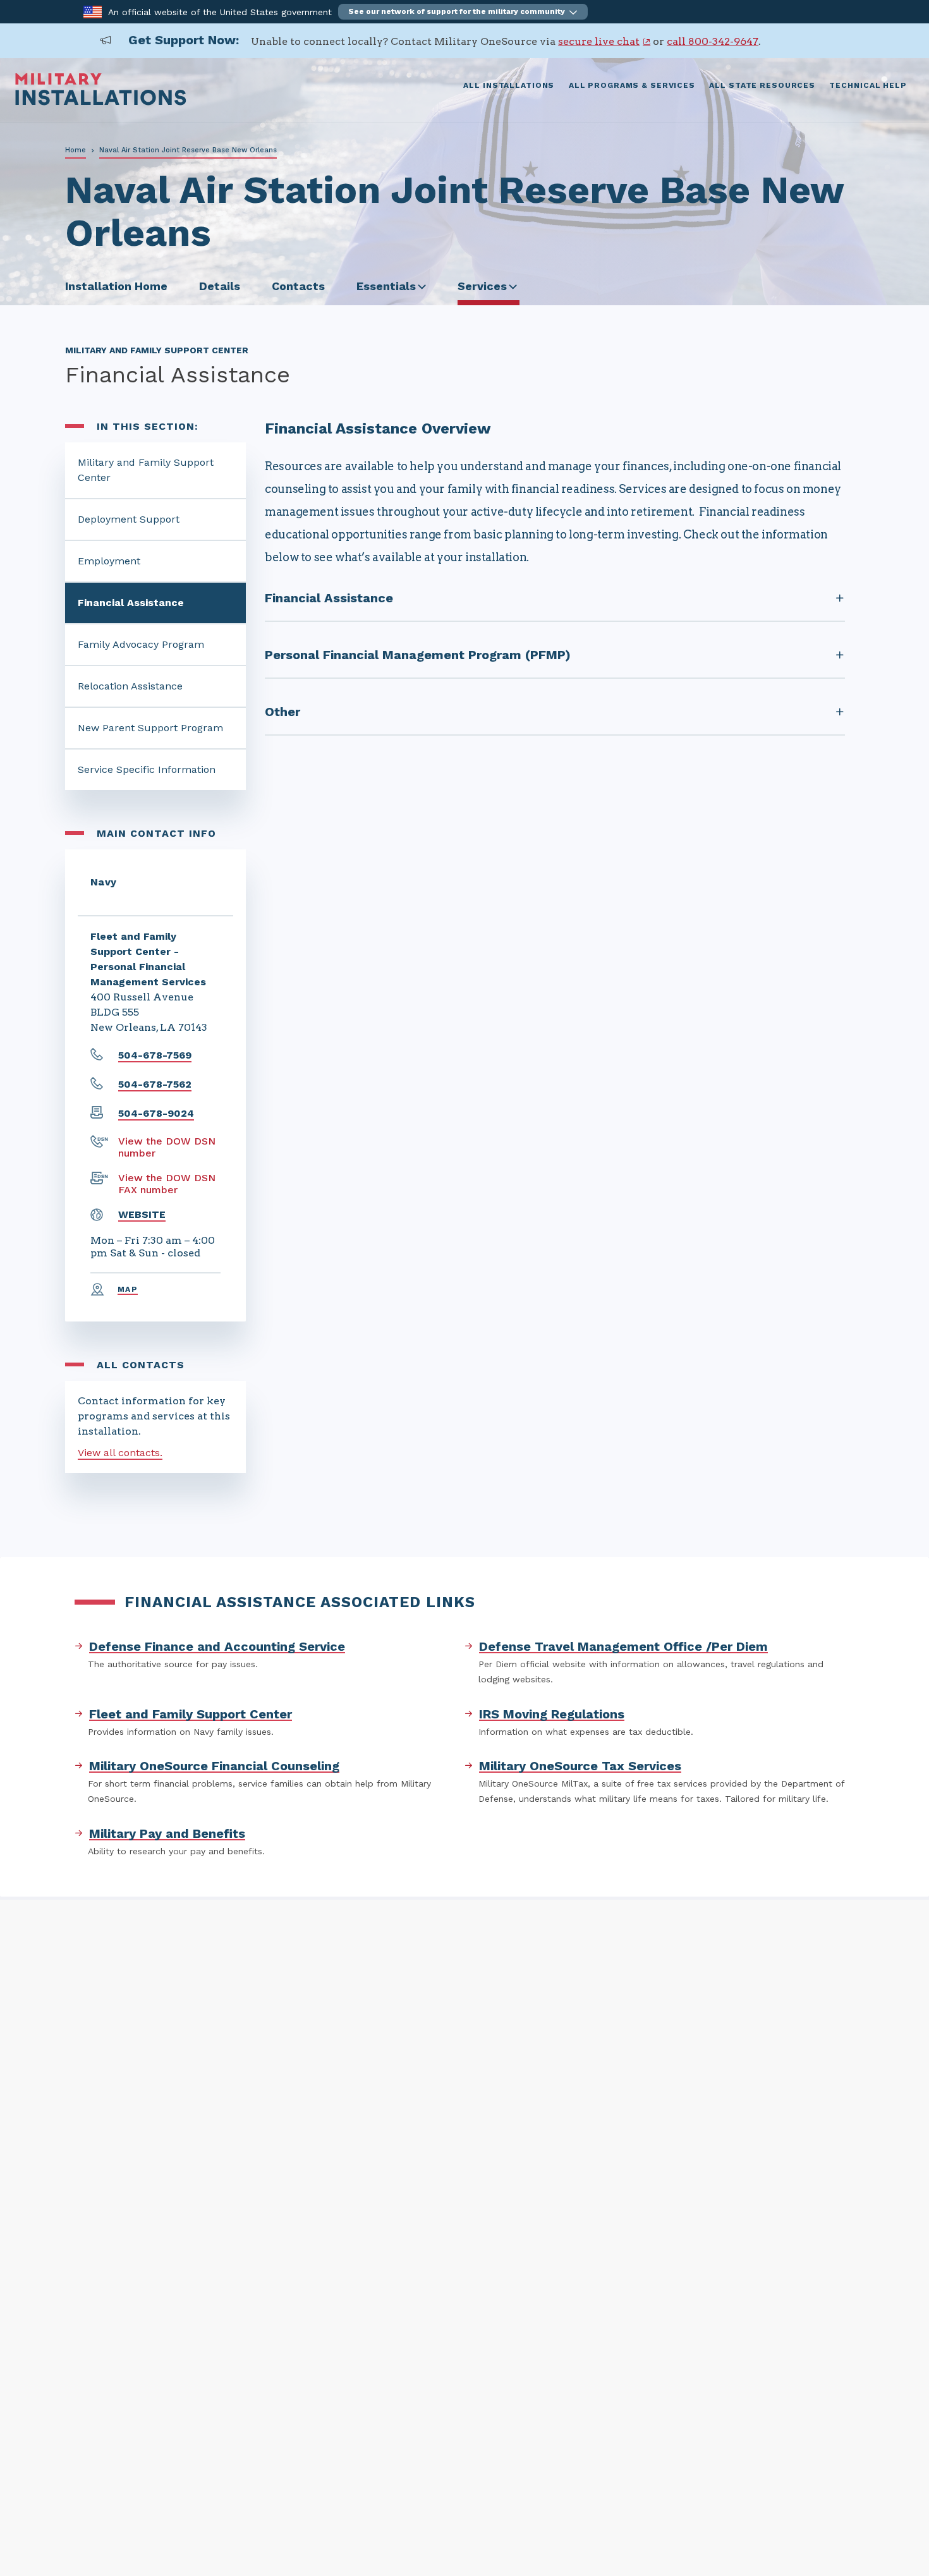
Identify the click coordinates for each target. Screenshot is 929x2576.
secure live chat (599, 41)
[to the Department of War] (93, 11)
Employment (109, 561)
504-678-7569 (155, 1055)
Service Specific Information (147, 769)
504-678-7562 (155, 1084)
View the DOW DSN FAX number (167, 1184)
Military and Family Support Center (146, 470)
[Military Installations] (101, 102)
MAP (128, 1289)
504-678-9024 (156, 1113)
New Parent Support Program (150, 728)
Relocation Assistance (130, 686)
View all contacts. (120, 1453)
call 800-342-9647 (713, 41)
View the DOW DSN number (167, 1147)
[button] (463, 12)
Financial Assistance (131, 603)
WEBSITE (142, 1214)
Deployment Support (129, 519)
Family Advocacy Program (141, 644)
